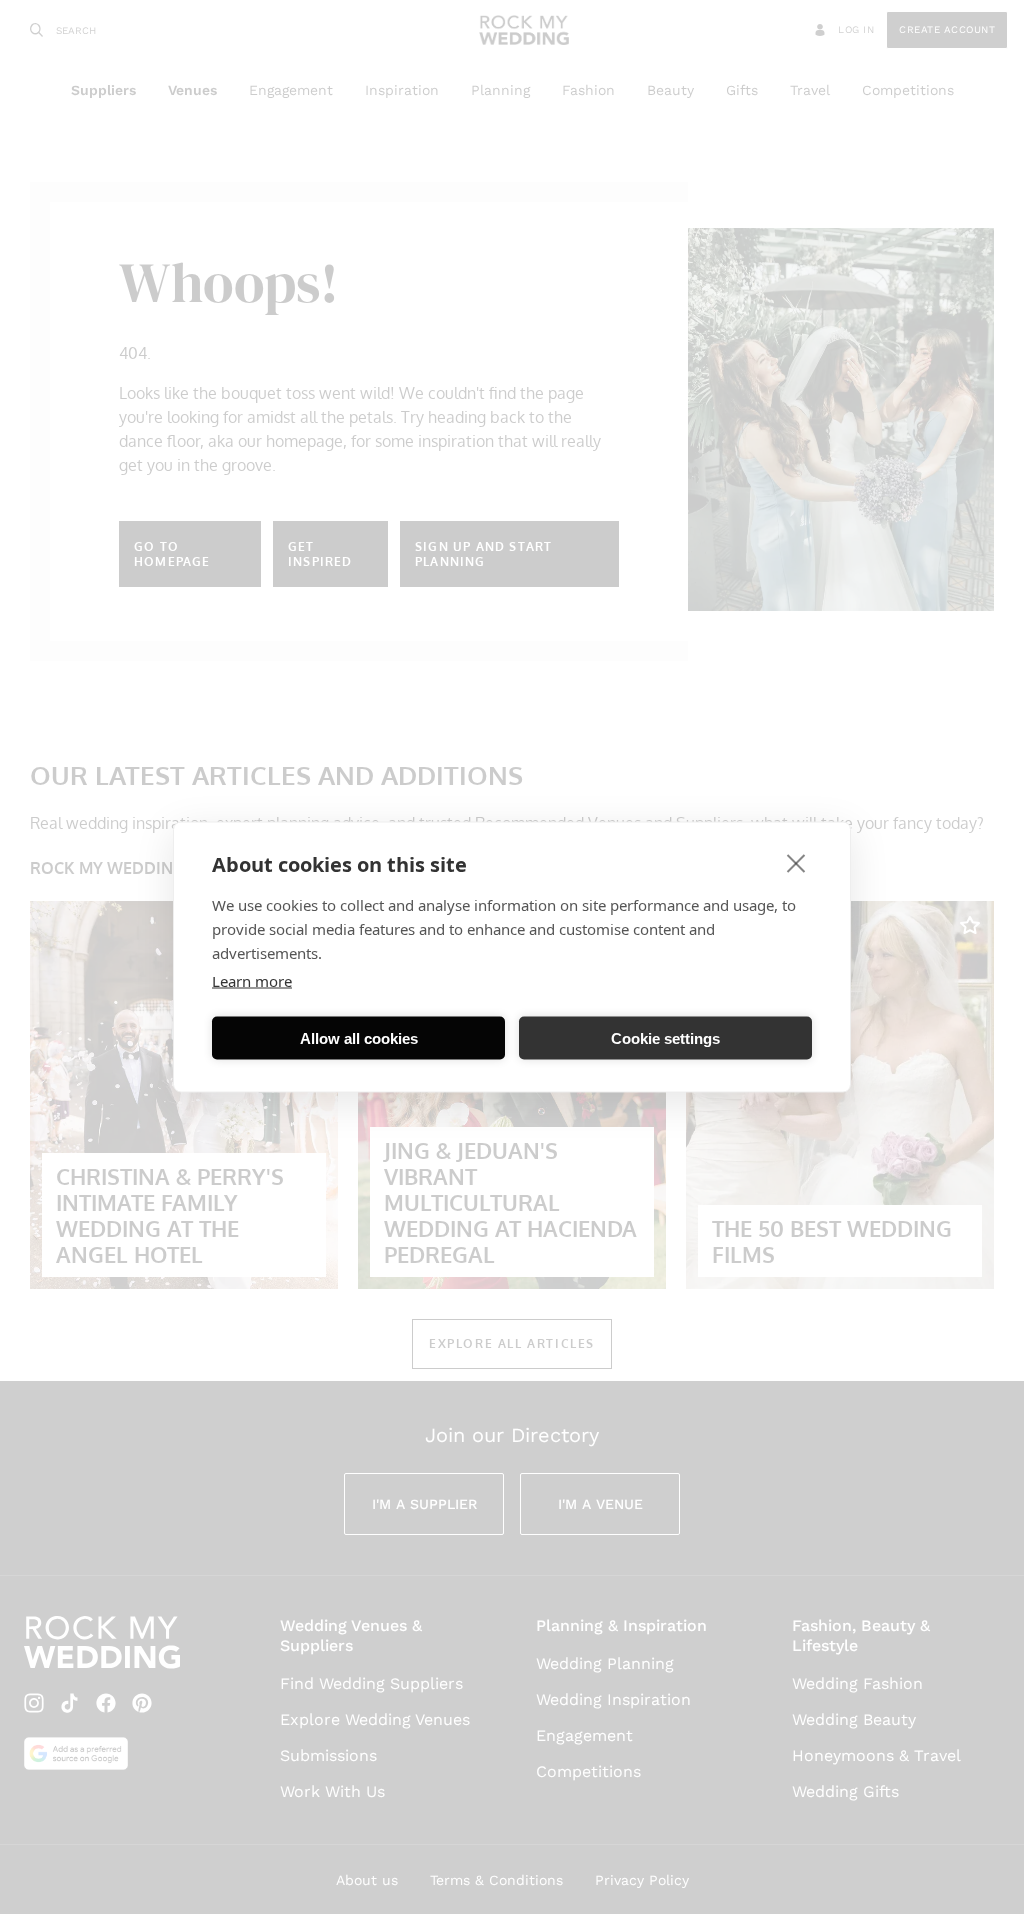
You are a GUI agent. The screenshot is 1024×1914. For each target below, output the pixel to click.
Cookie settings (665, 1037)
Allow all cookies (359, 1037)
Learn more (252, 981)
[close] (796, 863)
